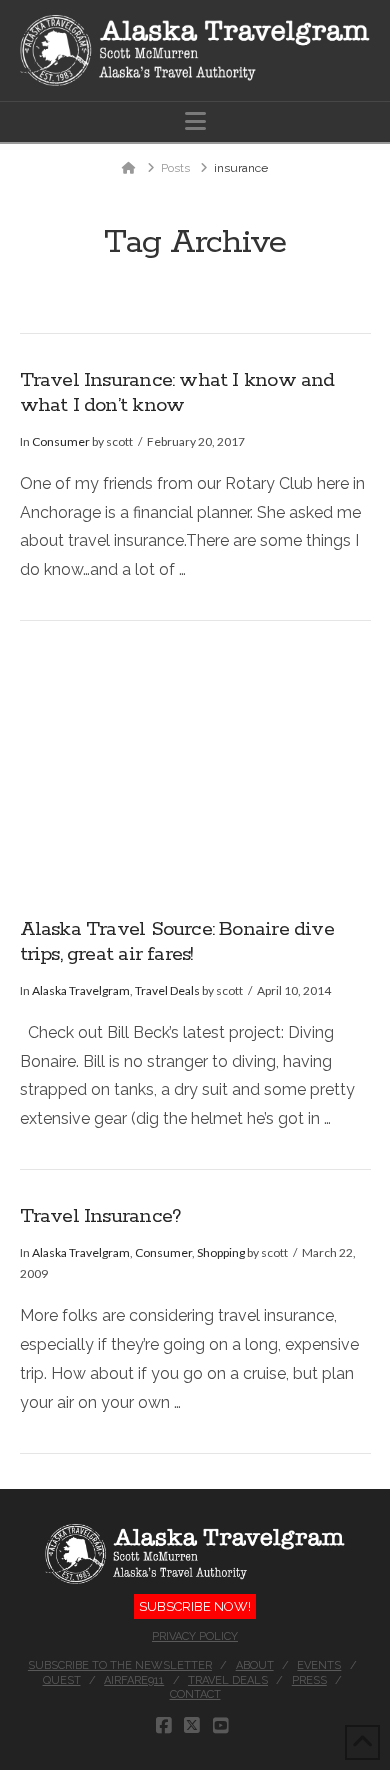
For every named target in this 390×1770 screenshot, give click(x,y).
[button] (195, 121)
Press (309, 1680)
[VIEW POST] (195, 770)
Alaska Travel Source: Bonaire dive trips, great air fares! (177, 942)
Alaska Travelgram (81, 990)
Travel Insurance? (101, 1216)
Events (319, 1665)
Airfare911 (134, 1680)
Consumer (61, 441)
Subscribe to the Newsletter (120, 1665)
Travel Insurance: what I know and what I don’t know (177, 393)
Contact (195, 1694)
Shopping (221, 1252)
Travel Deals (167, 990)
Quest (62, 1680)
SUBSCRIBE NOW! (195, 1606)
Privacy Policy (195, 1636)
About (255, 1665)
